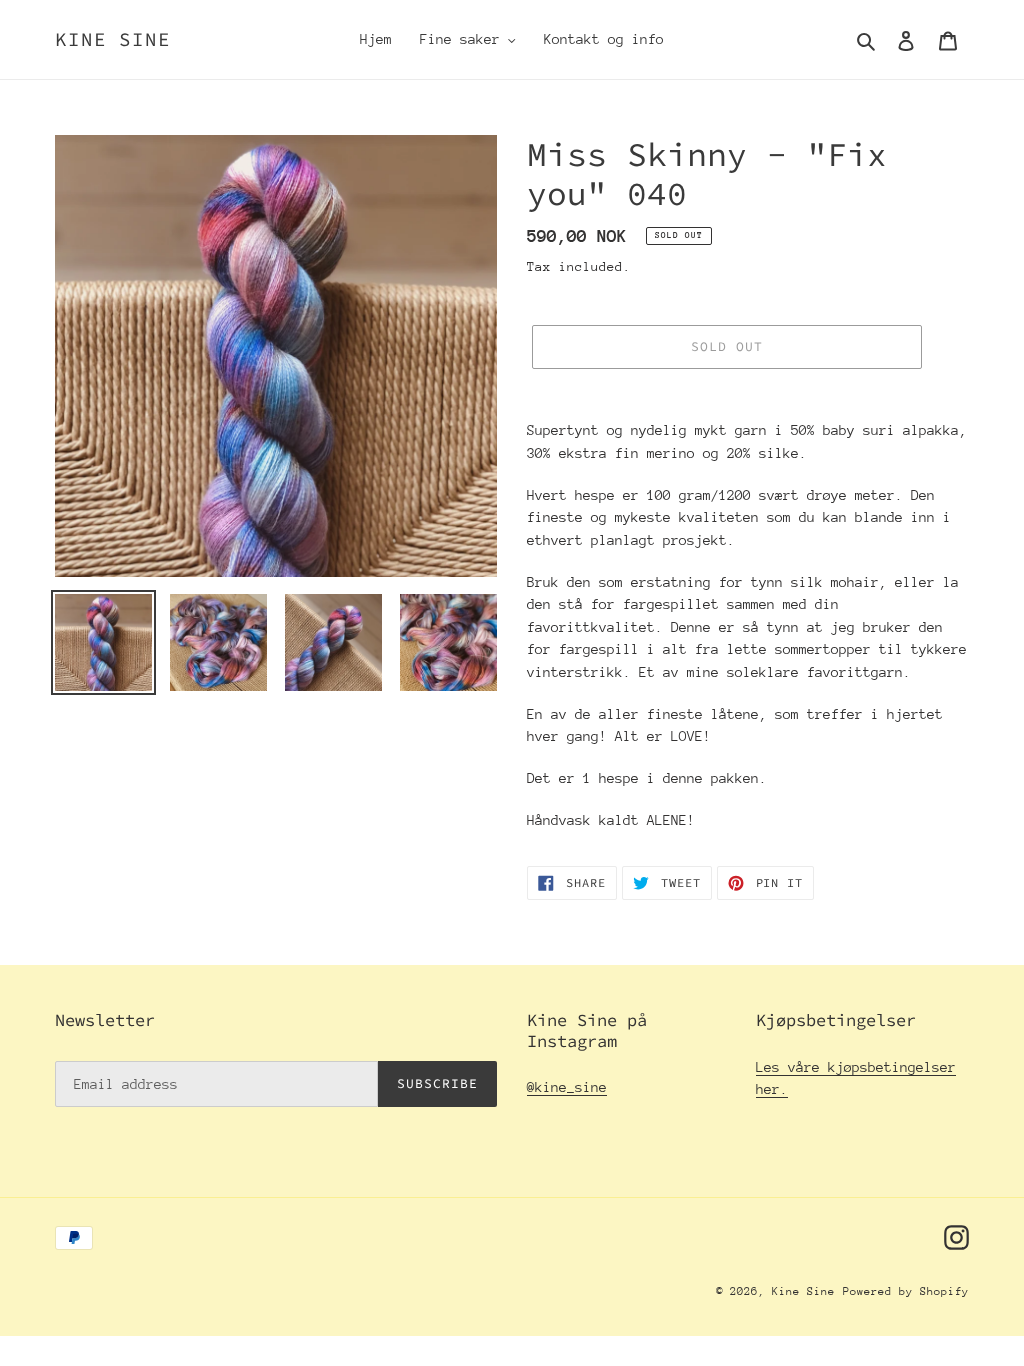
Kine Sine (113, 39)
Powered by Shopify (906, 1291)
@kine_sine (567, 1087)
